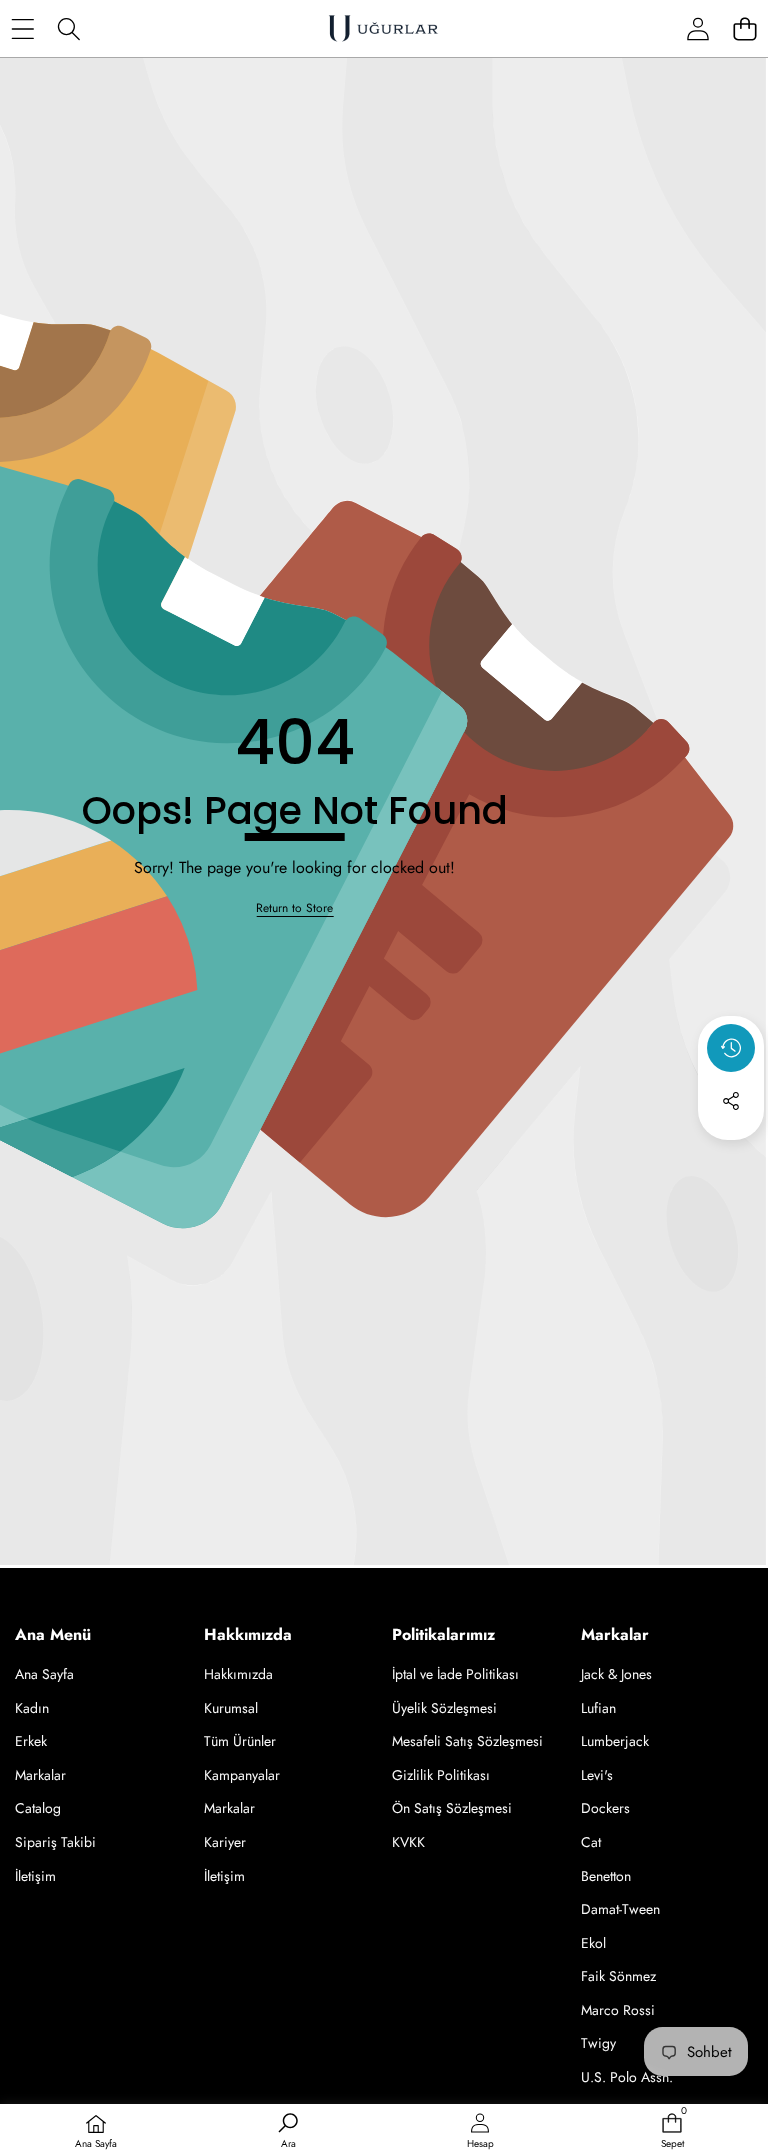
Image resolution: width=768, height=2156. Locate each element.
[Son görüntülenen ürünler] (731, 1048)
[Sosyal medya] (731, 1101)
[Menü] (22, 28)
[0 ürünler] (744, 28)
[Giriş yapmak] (697, 28)
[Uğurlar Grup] (383, 28)
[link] (294, 908)
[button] (731, 1155)
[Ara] (69, 28)
